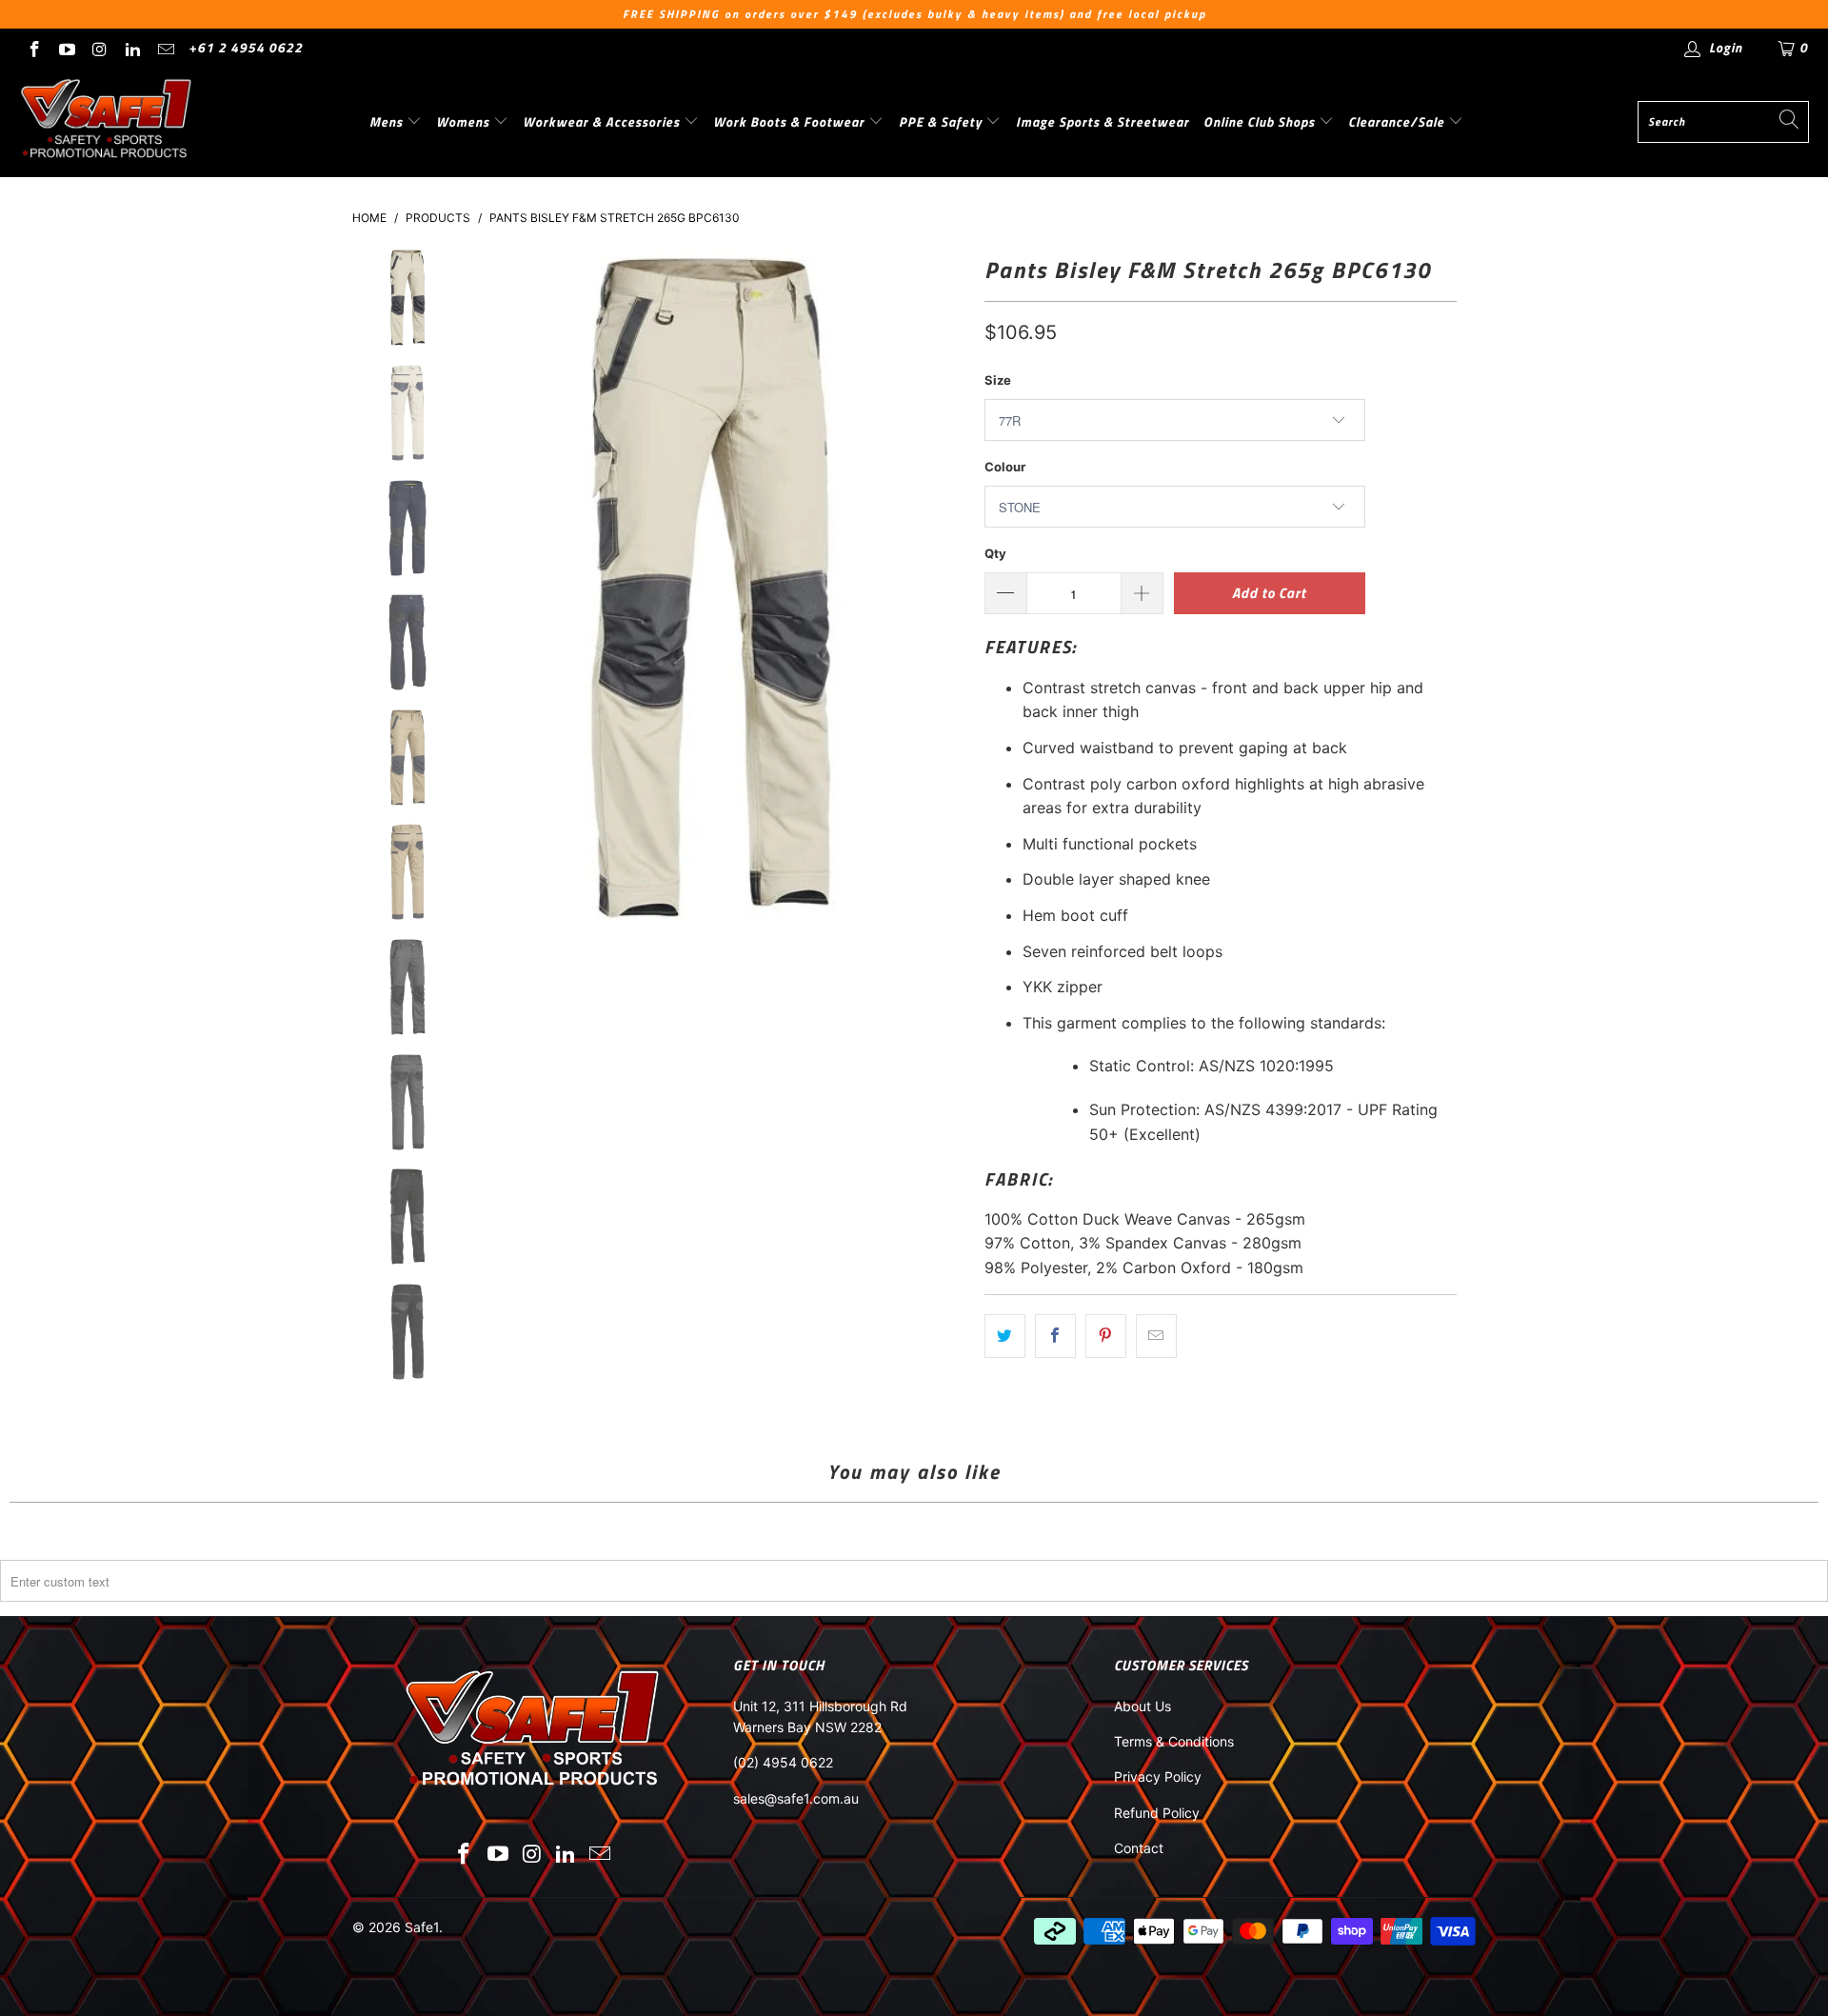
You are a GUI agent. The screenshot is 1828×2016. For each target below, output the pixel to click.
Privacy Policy (1158, 1776)
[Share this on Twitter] (1005, 1336)
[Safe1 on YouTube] (67, 47)
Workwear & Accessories (603, 121)
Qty (995, 553)
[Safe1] (107, 122)
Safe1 (422, 1927)
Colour (1005, 467)
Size (998, 380)
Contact (1139, 1848)
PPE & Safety (943, 121)
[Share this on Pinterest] (1106, 1336)
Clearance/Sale (1398, 121)
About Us (1142, 1706)
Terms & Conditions (1174, 1741)
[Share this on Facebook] (1055, 1336)
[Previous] (474, 588)
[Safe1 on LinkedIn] (132, 47)
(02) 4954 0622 (783, 1762)
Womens (465, 121)
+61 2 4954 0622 (246, 47)
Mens (388, 121)
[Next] (947, 588)
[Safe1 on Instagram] (99, 47)
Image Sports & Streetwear (1103, 121)
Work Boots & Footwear (791, 121)
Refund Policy (1157, 1813)
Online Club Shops (1261, 121)
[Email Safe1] (165, 47)
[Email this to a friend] (1156, 1336)
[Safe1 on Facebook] (33, 47)
